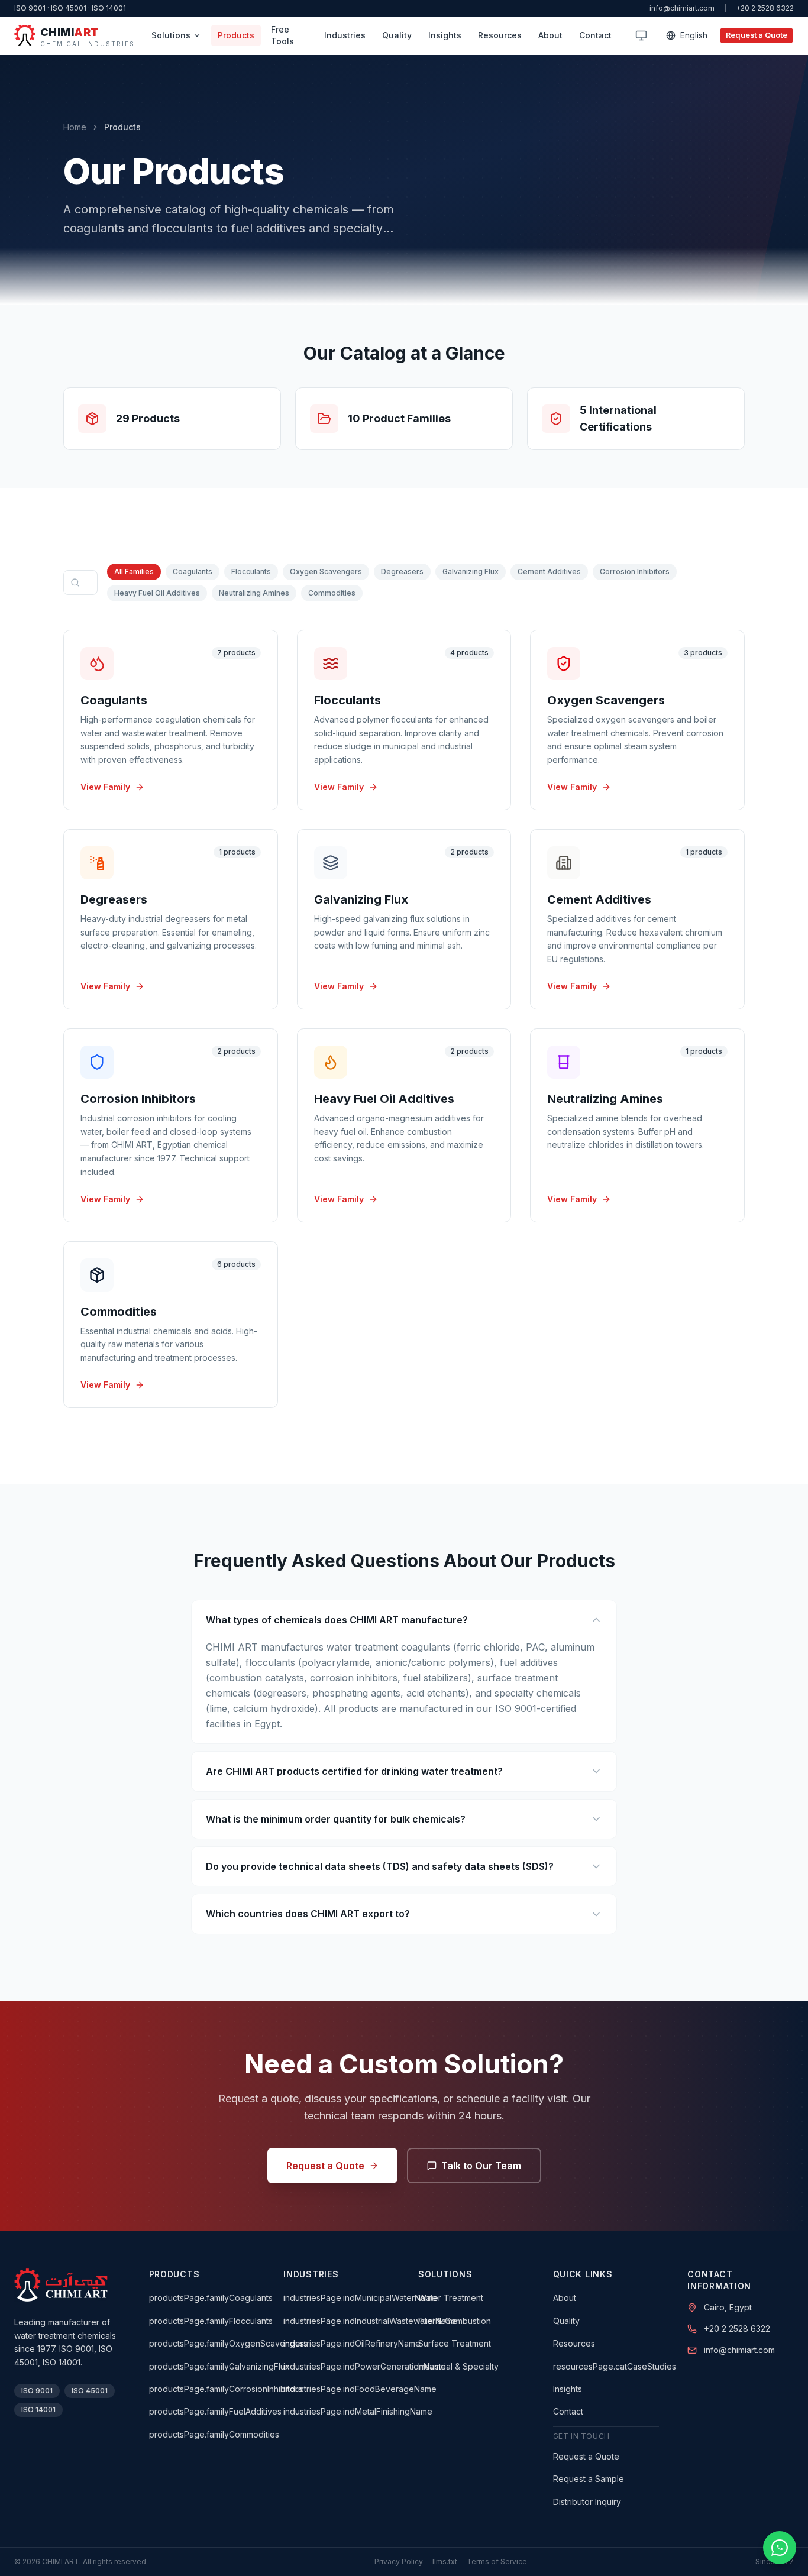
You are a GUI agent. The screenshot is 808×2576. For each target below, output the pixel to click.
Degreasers (402, 572)
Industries (345, 35)
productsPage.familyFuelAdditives (215, 2411)
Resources (500, 35)
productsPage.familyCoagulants (211, 2298)
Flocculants (251, 572)
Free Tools (282, 35)
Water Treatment (451, 2298)
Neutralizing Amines (254, 593)
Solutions (171, 35)
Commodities (332, 593)
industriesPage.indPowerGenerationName (365, 2366)
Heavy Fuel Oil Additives (157, 593)
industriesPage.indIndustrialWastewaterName (371, 2321)
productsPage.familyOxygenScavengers (228, 2343)
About (550, 35)
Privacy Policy (399, 2562)
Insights (445, 35)
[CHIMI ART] (61, 2285)
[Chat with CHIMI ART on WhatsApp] (780, 2548)
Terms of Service (497, 2562)
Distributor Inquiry (587, 2502)
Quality (397, 35)
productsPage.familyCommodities (214, 2434)
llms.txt (445, 2562)
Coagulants (193, 572)
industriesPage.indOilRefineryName (352, 2343)
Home (75, 127)
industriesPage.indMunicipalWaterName (360, 2298)
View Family (105, 787)
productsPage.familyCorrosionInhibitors (226, 2389)
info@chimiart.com (682, 8)
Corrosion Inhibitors (635, 572)
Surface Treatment (455, 2343)
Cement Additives (549, 572)
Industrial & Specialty (458, 2366)
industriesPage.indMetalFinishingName (358, 2411)
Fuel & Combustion (455, 2321)
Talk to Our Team (481, 2166)
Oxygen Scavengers (326, 572)
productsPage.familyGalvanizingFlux (219, 2366)
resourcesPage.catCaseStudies (615, 2366)
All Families (134, 572)
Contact (595, 35)
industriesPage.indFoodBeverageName (360, 2389)
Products (236, 35)
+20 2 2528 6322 (765, 8)
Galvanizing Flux (471, 572)
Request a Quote (757, 35)
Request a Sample (589, 2479)
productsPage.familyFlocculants (211, 2321)
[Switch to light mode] (641, 35)
